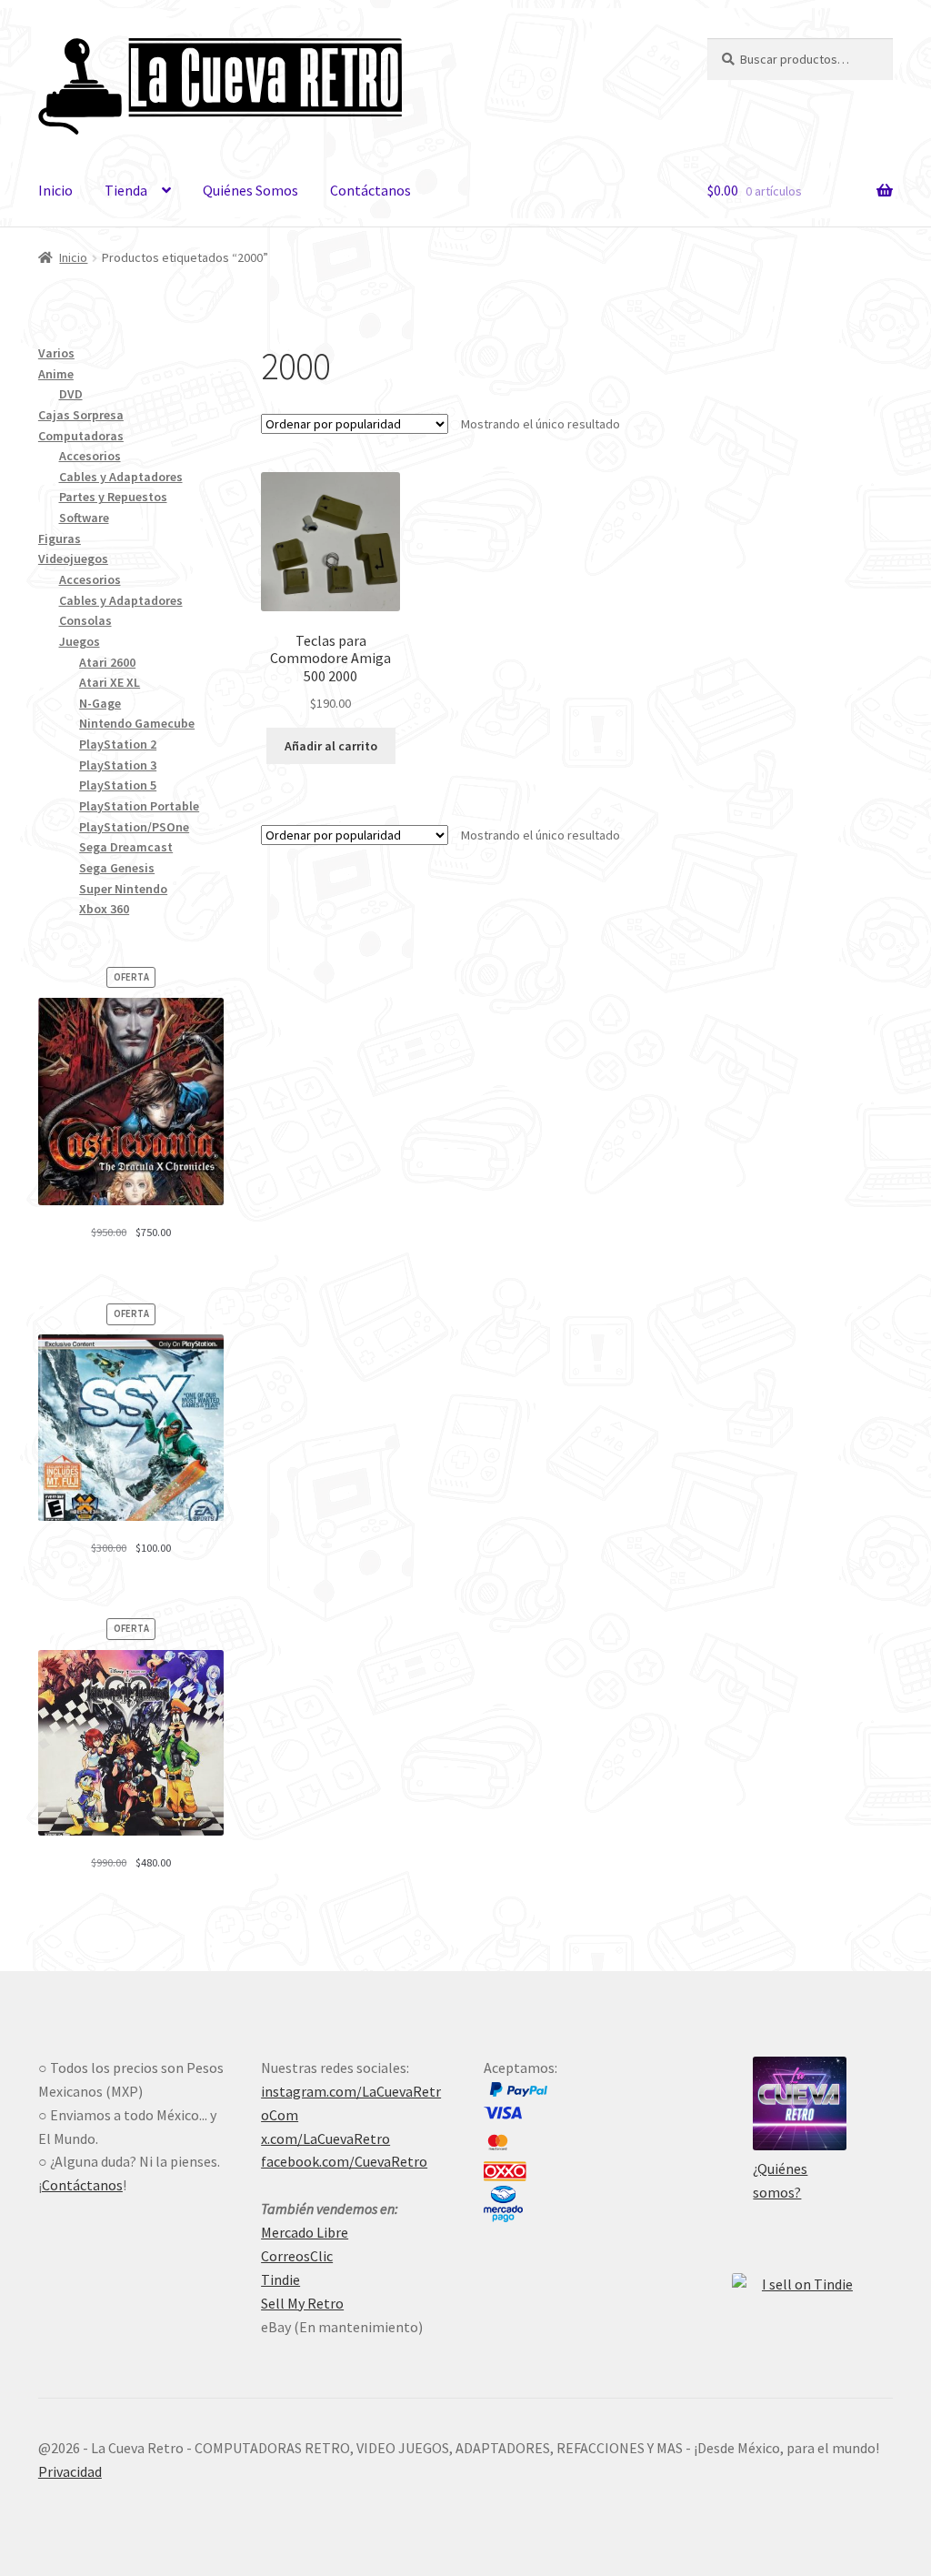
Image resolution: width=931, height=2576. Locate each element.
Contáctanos (370, 190)
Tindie (280, 2279)
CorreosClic (297, 2256)
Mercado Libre (305, 2232)
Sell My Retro (302, 2303)
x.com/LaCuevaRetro (325, 2138)
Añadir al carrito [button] (331, 746)
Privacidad (70, 2471)
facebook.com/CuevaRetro (344, 2161)
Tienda (126, 190)
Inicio (55, 190)
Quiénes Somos (250, 190)
